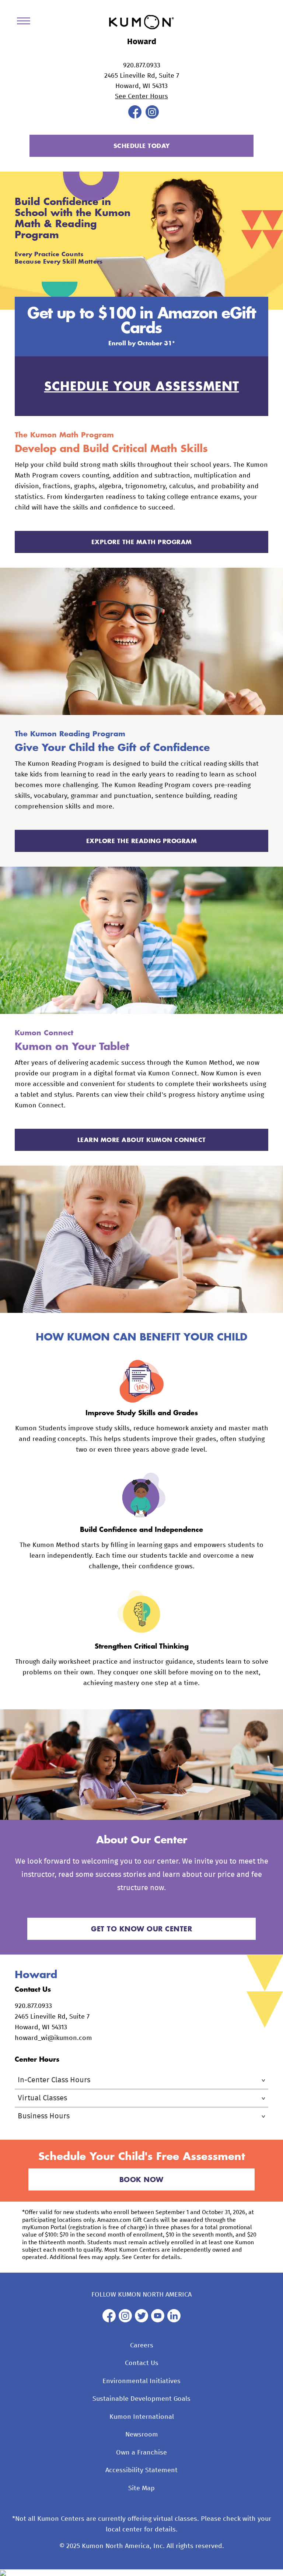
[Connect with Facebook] (135, 117)
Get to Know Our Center (141, 1929)
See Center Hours (141, 96)
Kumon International (142, 2417)
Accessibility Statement (141, 2470)
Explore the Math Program (142, 542)
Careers (142, 2346)
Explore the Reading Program (142, 841)
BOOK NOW (141, 2179)
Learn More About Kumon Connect (142, 1140)
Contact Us (142, 2363)
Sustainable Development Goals (141, 2399)
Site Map (141, 2488)
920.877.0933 (142, 66)
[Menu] (26, 22)
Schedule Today (142, 146)
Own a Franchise (141, 2453)
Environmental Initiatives (141, 2381)
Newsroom (142, 2435)
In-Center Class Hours (54, 2080)
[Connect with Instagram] (152, 117)
